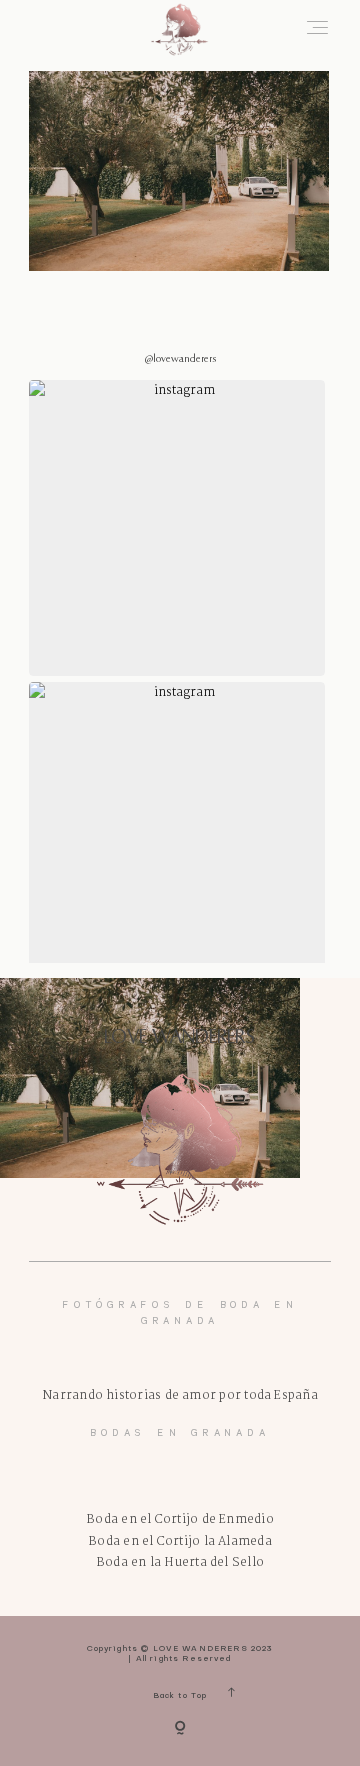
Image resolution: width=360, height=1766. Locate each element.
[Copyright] (180, 1729)
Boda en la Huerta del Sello (180, 1562)
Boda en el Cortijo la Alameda (180, 1541)
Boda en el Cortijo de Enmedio (180, 1519)
